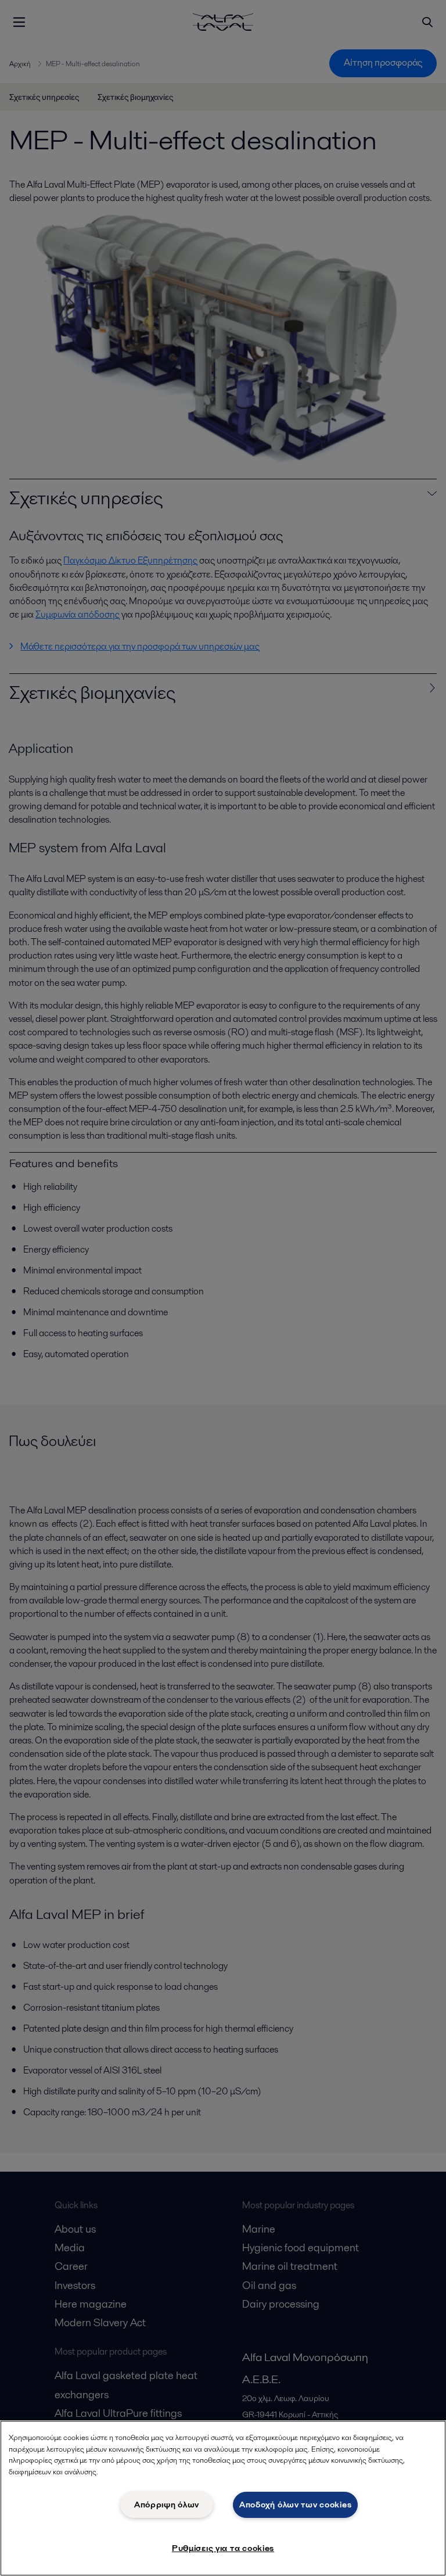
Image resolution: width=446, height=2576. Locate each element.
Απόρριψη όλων (167, 2505)
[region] (223, 2498)
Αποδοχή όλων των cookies (295, 2505)
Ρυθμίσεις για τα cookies (223, 2548)
